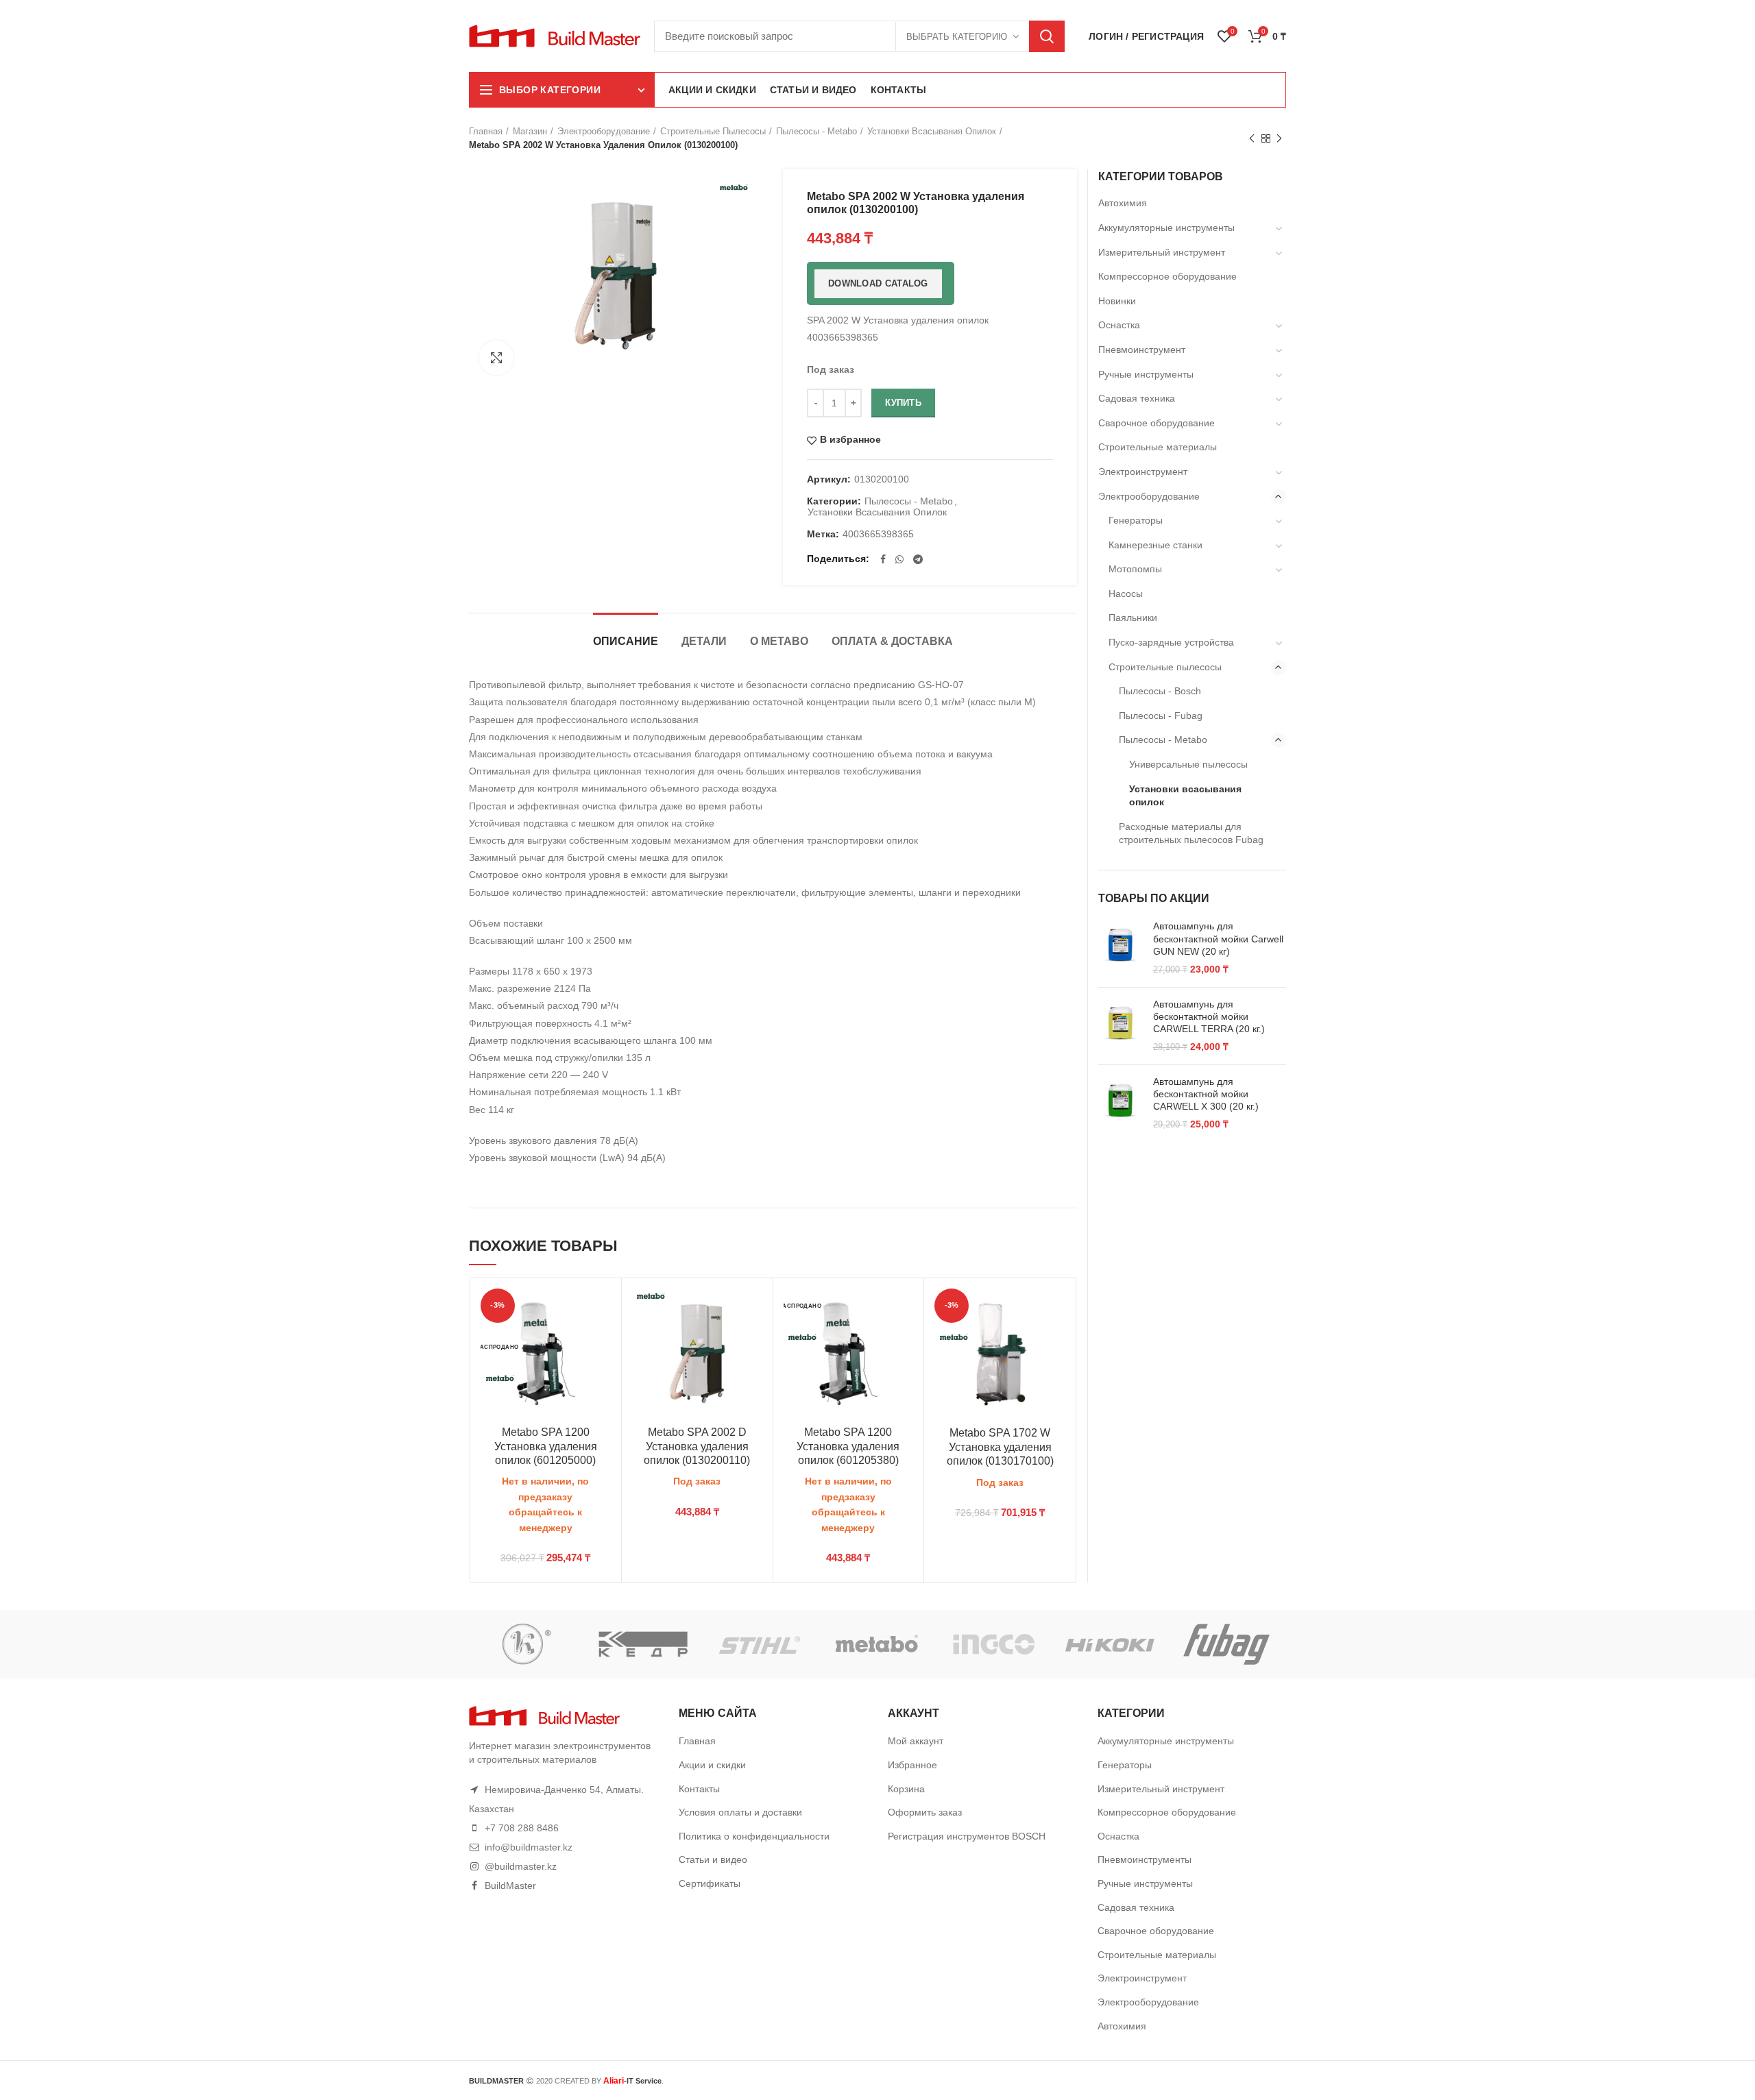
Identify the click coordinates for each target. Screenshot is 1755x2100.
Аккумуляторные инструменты (1166, 228)
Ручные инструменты (1146, 374)
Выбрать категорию (957, 37)
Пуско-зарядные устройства (1171, 642)
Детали (704, 641)
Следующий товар (1279, 138)
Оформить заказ (925, 1812)
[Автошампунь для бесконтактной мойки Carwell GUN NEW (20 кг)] (1121, 948)
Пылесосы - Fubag (1161, 716)
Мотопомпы (1135, 569)
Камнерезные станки (1155, 545)
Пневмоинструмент (1142, 350)
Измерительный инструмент (1162, 252)
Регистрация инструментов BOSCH (967, 1836)
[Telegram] (918, 559)
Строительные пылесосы (713, 131)
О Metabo (779, 641)
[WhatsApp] (899, 559)
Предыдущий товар (1252, 138)
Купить (903, 403)
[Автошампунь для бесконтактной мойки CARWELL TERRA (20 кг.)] (1121, 1026)
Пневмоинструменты (1145, 1859)
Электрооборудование (604, 131)
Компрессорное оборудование (1167, 276)
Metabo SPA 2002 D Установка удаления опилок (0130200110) (697, 1446)
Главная (486, 131)
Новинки (1117, 301)
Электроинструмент (1143, 472)
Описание (626, 641)
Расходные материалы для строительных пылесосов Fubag (1191, 833)
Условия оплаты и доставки (740, 1812)
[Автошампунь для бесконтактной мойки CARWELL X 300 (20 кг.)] (1121, 1103)
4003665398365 (878, 534)
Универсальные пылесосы (1188, 764)
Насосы (1126, 594)
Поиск (1047, 36)
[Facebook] (883, 559)
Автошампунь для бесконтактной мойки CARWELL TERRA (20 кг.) (1209, 1016)
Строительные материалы (1158, 447)
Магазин (530, 131)
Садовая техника (1137, 398)
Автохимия (1123, 203)
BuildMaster (510, 1885)
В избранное (850, 440)
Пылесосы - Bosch (1160, 691)
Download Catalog (878, 283)
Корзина (906, 1789)
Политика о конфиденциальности (754, 1836)
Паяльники (1133, 618)
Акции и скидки (712, 1765)
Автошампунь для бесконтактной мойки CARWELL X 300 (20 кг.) (1206, 1094)
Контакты (699, 1789)
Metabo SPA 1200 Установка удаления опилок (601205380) (848, 1446)
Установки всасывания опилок (932, 131)
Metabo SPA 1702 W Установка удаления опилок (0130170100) (1000, 1447)
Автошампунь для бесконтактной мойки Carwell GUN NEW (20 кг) (1218, 938)
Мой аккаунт (916, 1741)
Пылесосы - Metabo (816, 131)
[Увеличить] (496, 358)
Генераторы (1136, 520)
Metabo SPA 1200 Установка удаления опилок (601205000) (546, 1446)
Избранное (912, 1765)
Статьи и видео (713, 1859)
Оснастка (1119, 325)
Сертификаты (710, 1883)
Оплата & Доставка (892, 641)
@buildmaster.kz (521, 1866)
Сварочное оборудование (1157, 423)
